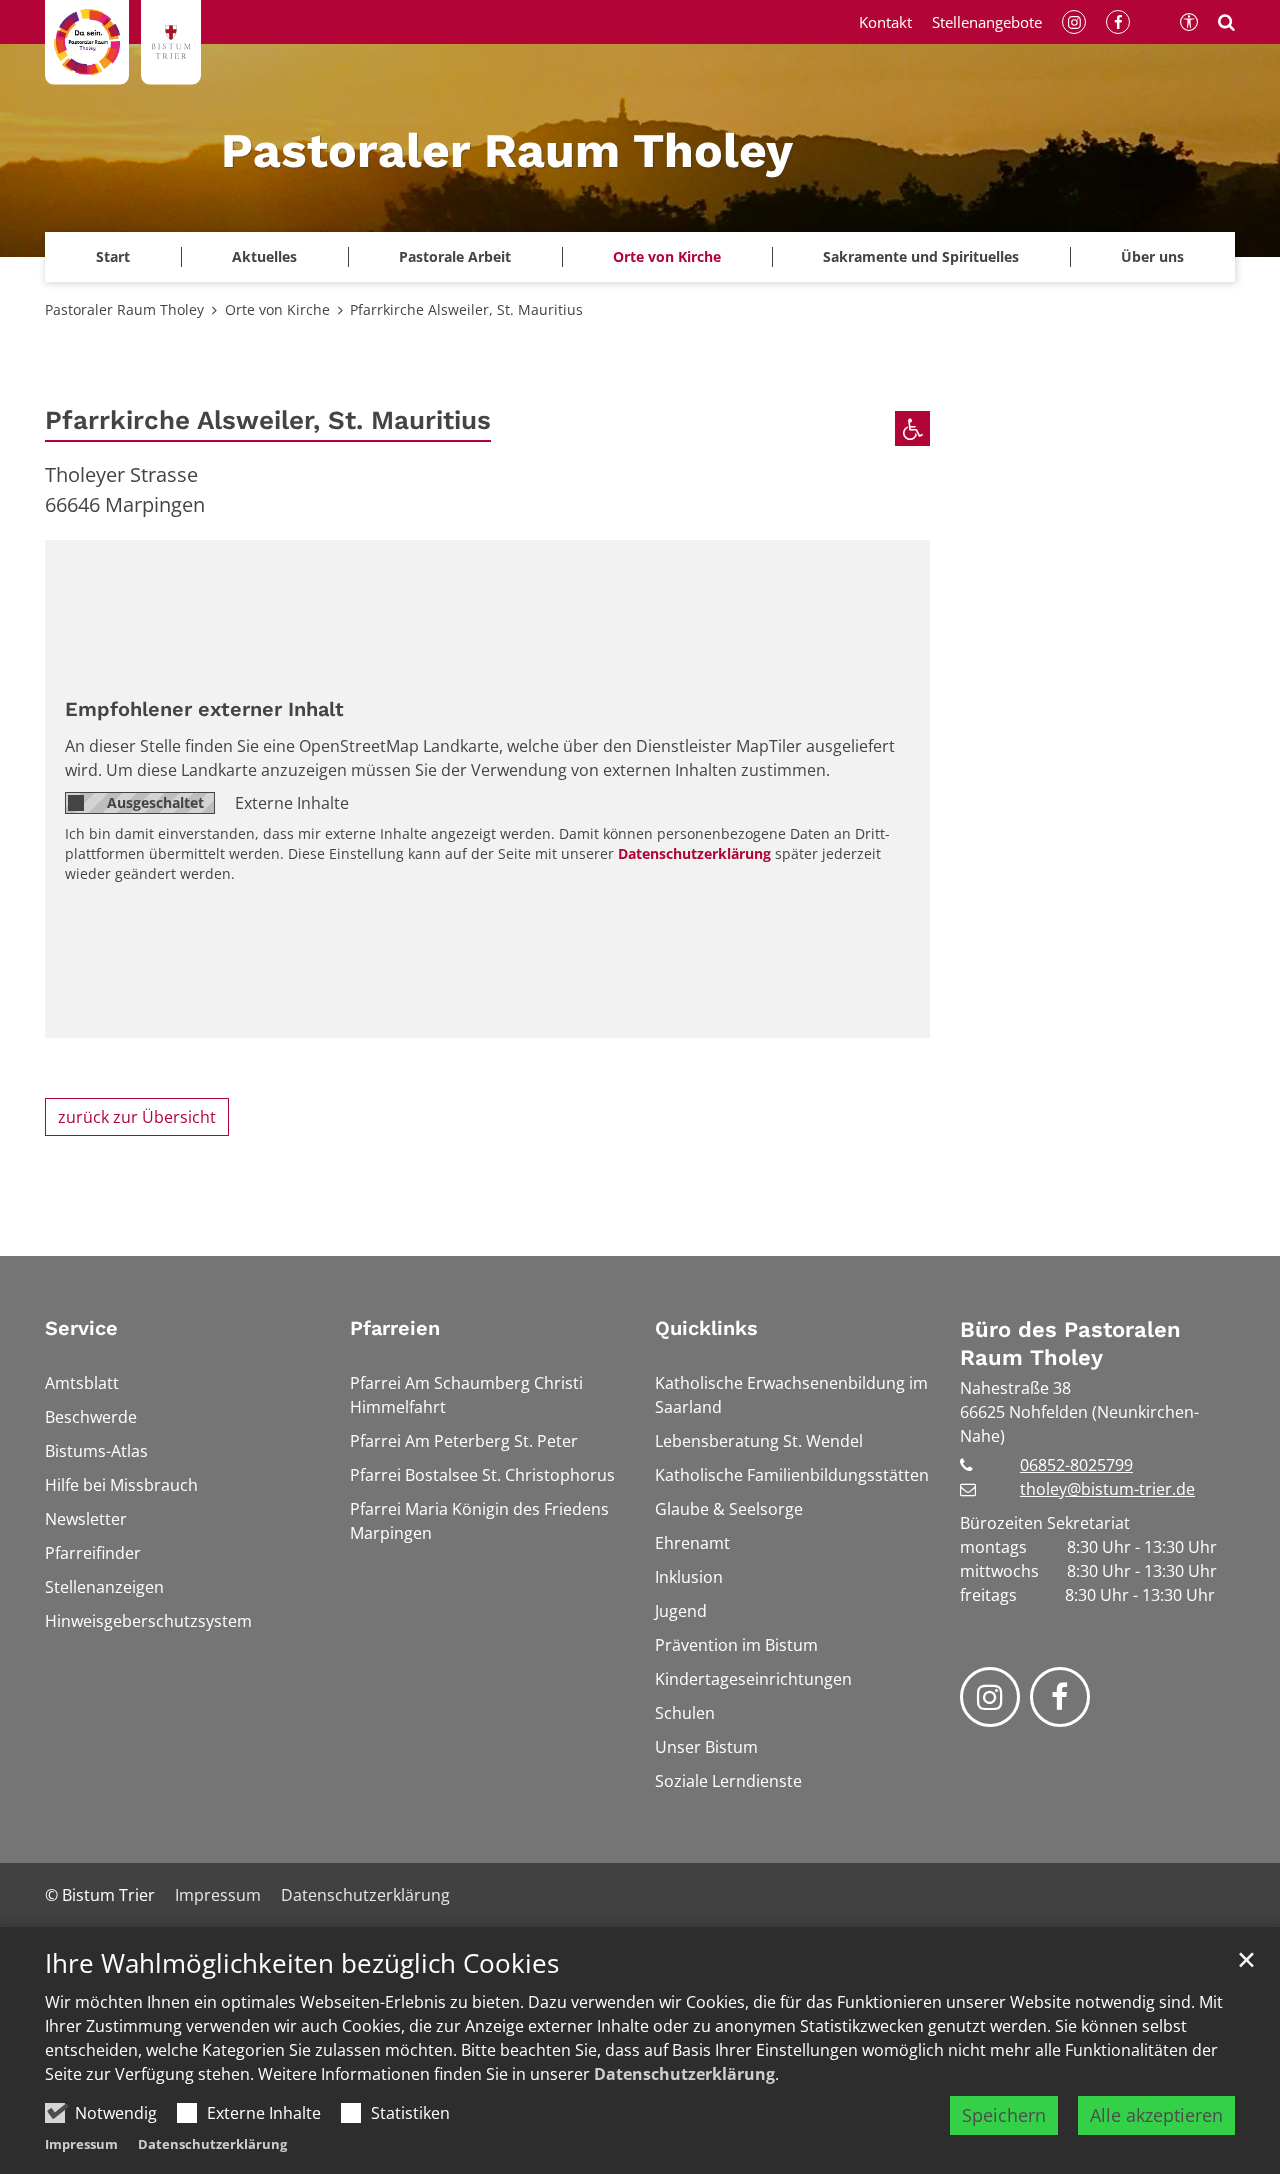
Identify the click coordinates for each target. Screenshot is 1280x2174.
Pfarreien (395, 1328)
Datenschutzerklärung (684, 2074)
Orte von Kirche (667, 256)
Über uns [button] (1152, 256)
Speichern (1004, 2115)
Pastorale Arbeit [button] (455, 256)
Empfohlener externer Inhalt (204, 709)
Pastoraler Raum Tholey (124, 309)
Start (113, 256)
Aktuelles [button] (264, 256)
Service (81, 1328)
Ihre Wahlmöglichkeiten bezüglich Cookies (302, 1963)
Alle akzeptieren (1156, 2115)
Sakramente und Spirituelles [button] (921, 256)
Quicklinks (706, 1328)
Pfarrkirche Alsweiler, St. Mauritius (466, 309)
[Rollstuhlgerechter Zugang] (912, 428)
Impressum (81, 2144)
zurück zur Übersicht (137, 1117)
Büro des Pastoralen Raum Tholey (1070, 1343)
